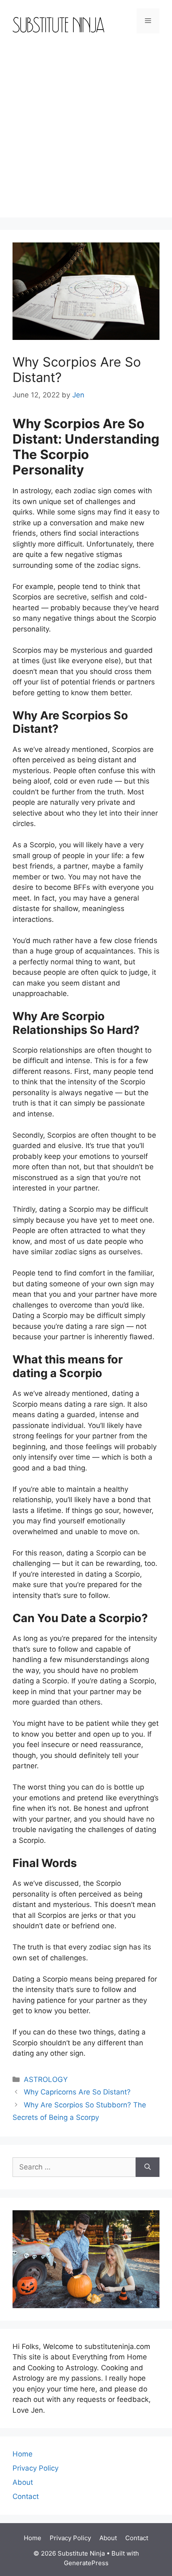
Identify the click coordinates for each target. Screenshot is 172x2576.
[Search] (148, 2167)
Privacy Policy (35, 2468)
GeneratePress (86, 2563)
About (23, 2482)
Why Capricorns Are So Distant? (77, 2092)
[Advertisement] (86, 132)
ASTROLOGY (46, 2079)
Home (23, 2454)
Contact (26, 2496)
